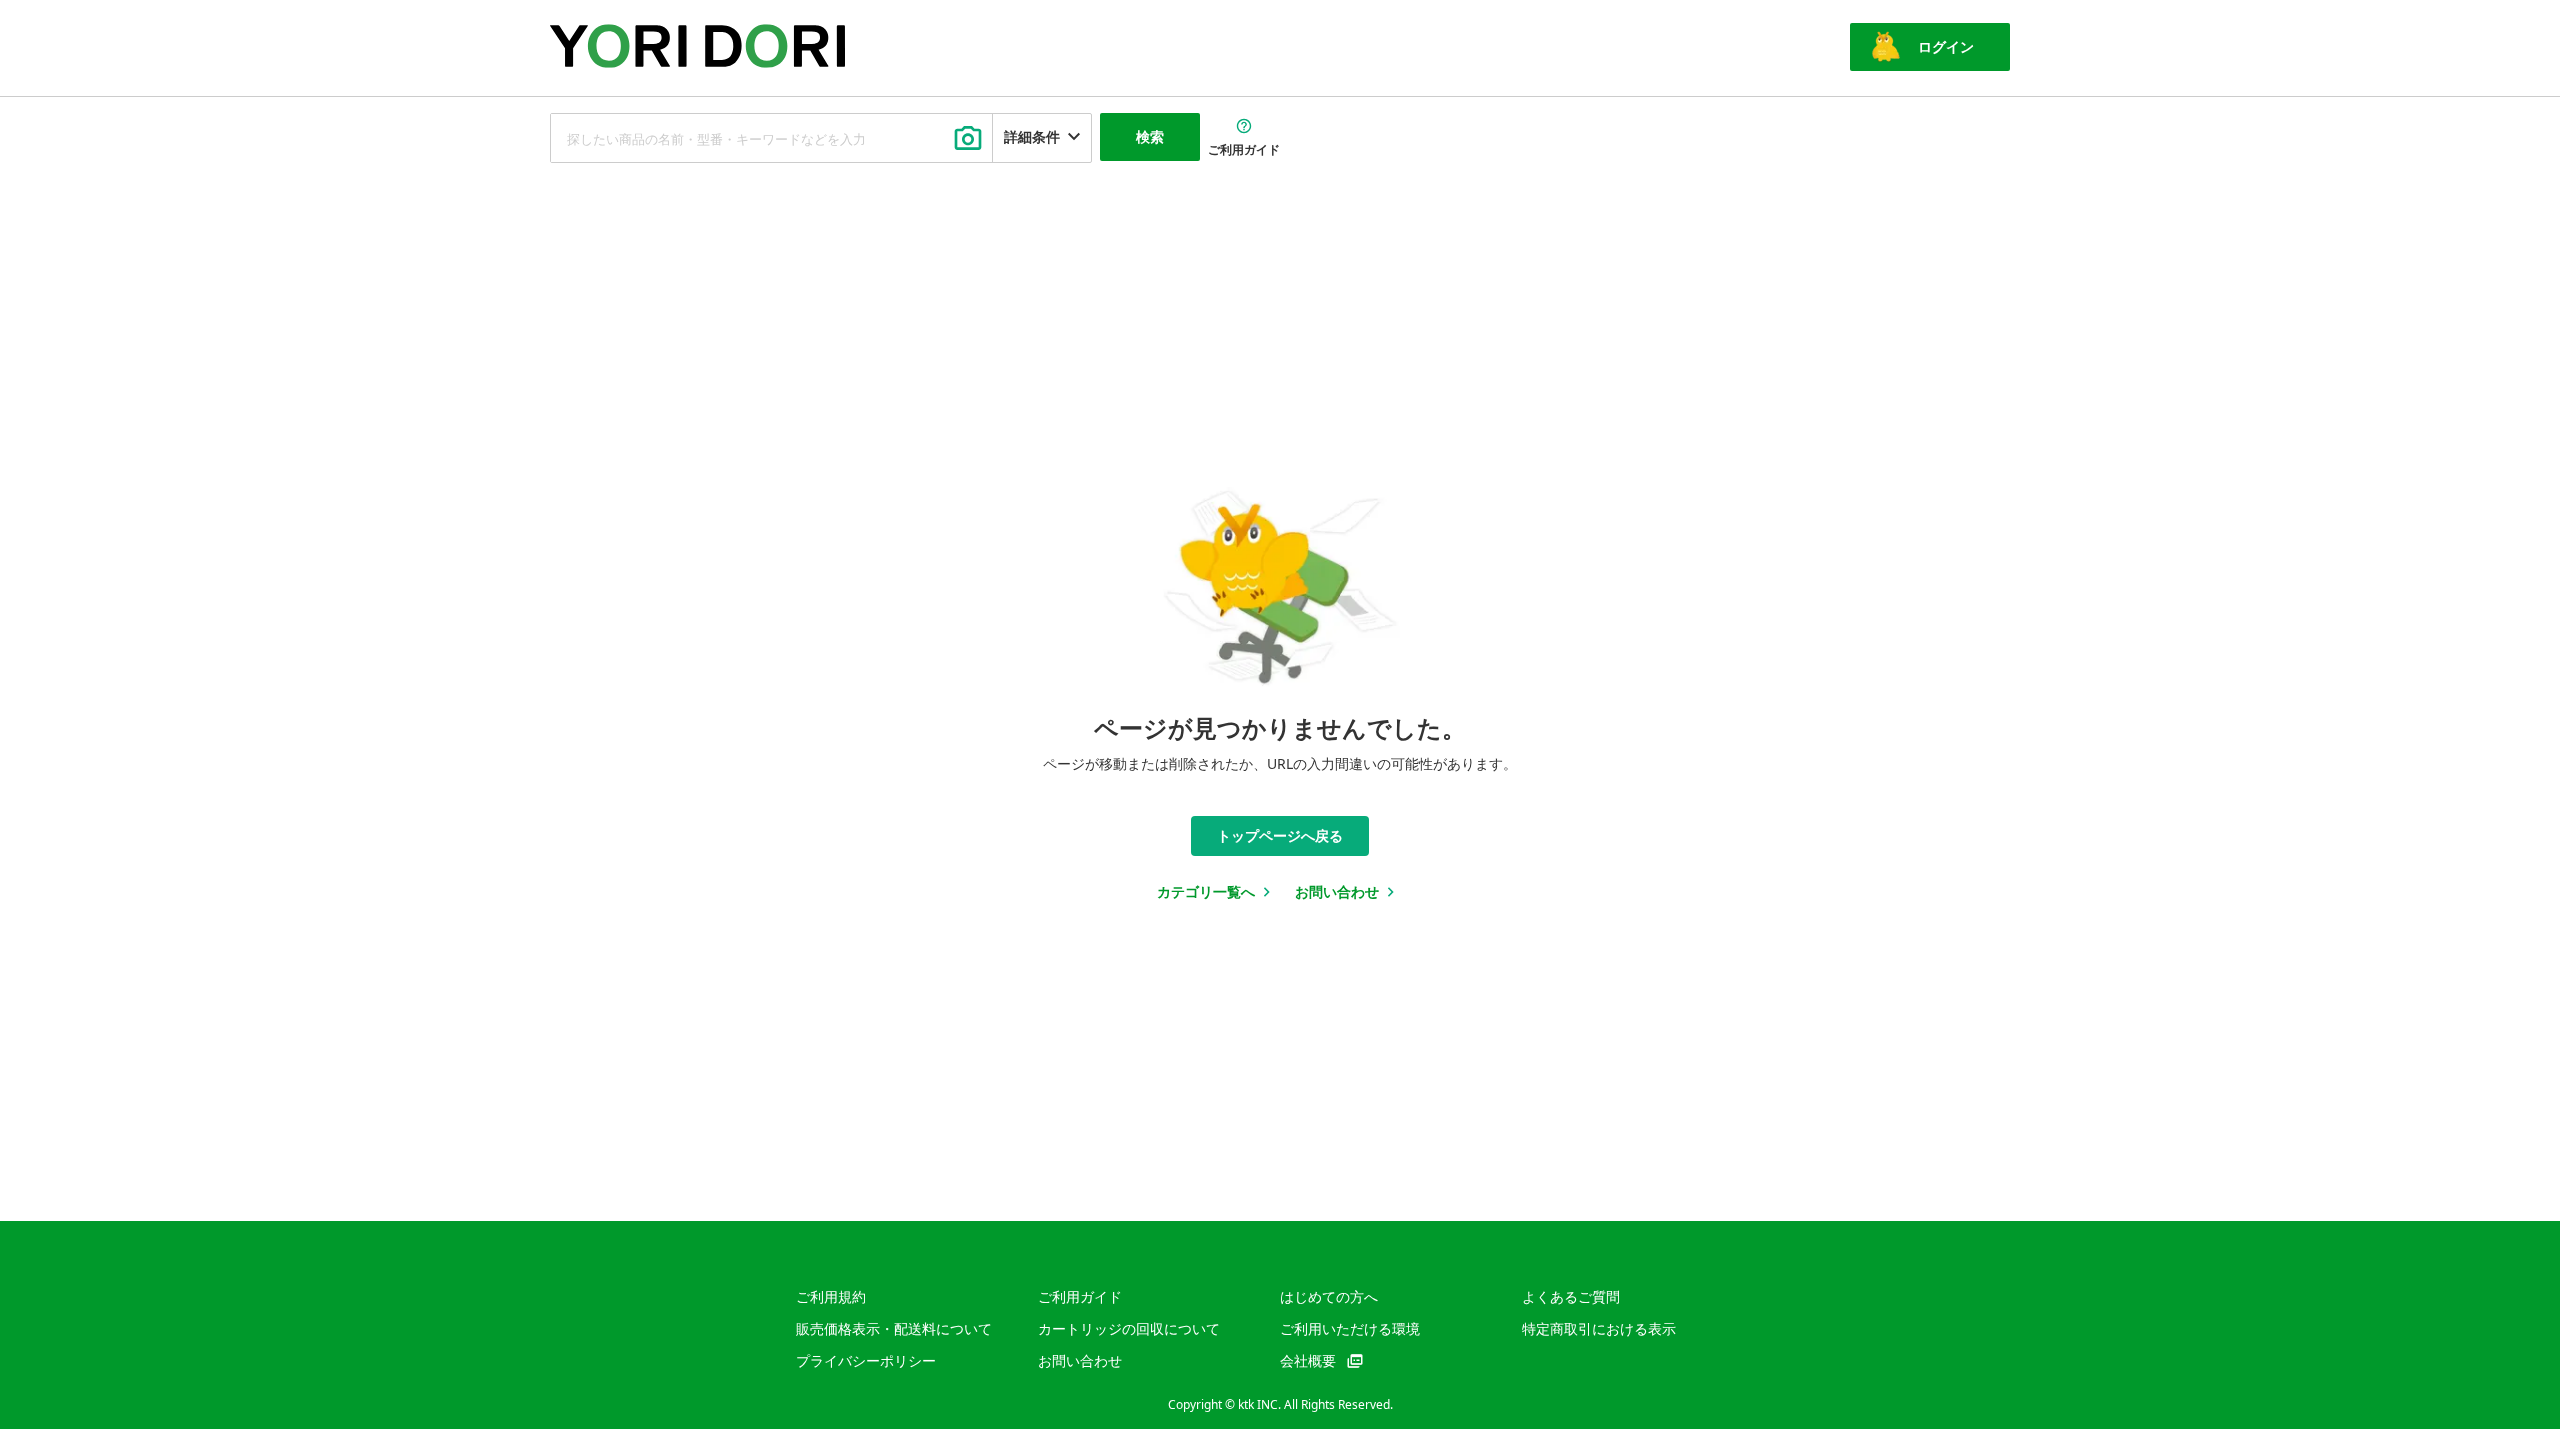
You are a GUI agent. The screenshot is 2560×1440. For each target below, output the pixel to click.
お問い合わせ (1080, 1360)
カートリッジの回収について (1129, 1328)
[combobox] (771, 138)
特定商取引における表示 (1599, 1328)
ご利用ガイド (1080, 1296)
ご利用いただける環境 (1350, 1328)
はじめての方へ (1329, 1296)
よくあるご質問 (1571, 1296)
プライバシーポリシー (866, 1360)
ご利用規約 (831, 1296)
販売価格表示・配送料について (894, 1328)
